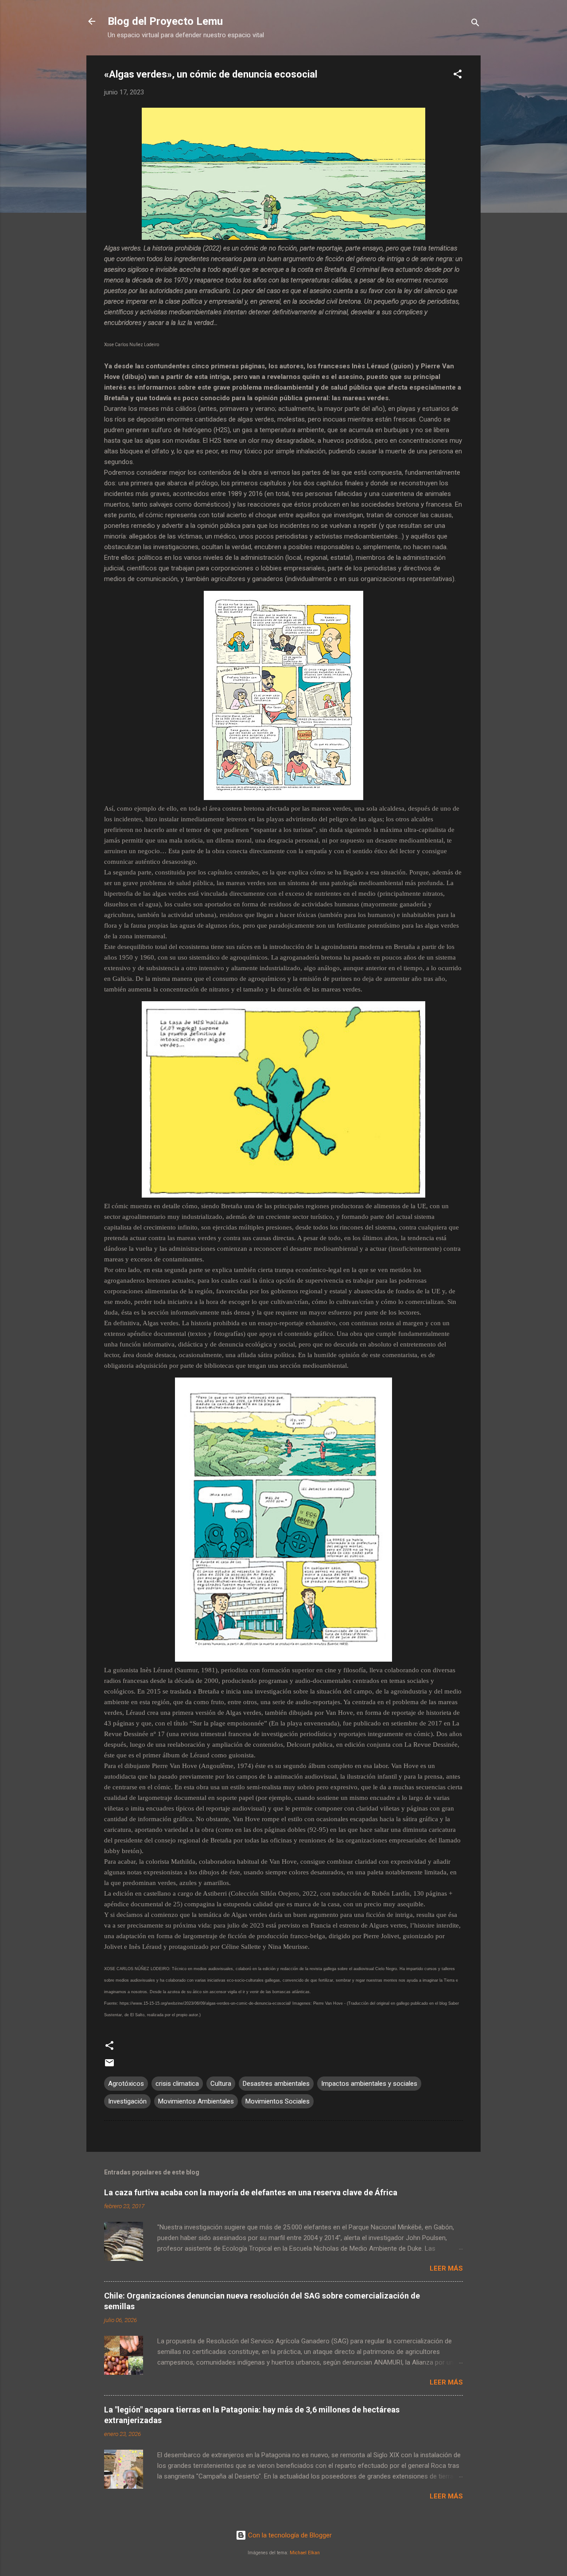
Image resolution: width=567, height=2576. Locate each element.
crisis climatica (177, 2084)
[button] (458, 76)
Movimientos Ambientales (196, 2101)
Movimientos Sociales (278, 2101)
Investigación (127, 2101)
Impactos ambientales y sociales (369, 2084)
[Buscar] (475, 24)
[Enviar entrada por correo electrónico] (109, 2066)
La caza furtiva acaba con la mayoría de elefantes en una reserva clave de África (251, 2192)
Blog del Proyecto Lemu (165, 21)
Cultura (221, 2084)
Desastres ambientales (276, 2084)
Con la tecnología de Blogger (289, 2535)
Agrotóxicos (126, 2084)
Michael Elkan (305, 2553)
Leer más (446, 2268)
